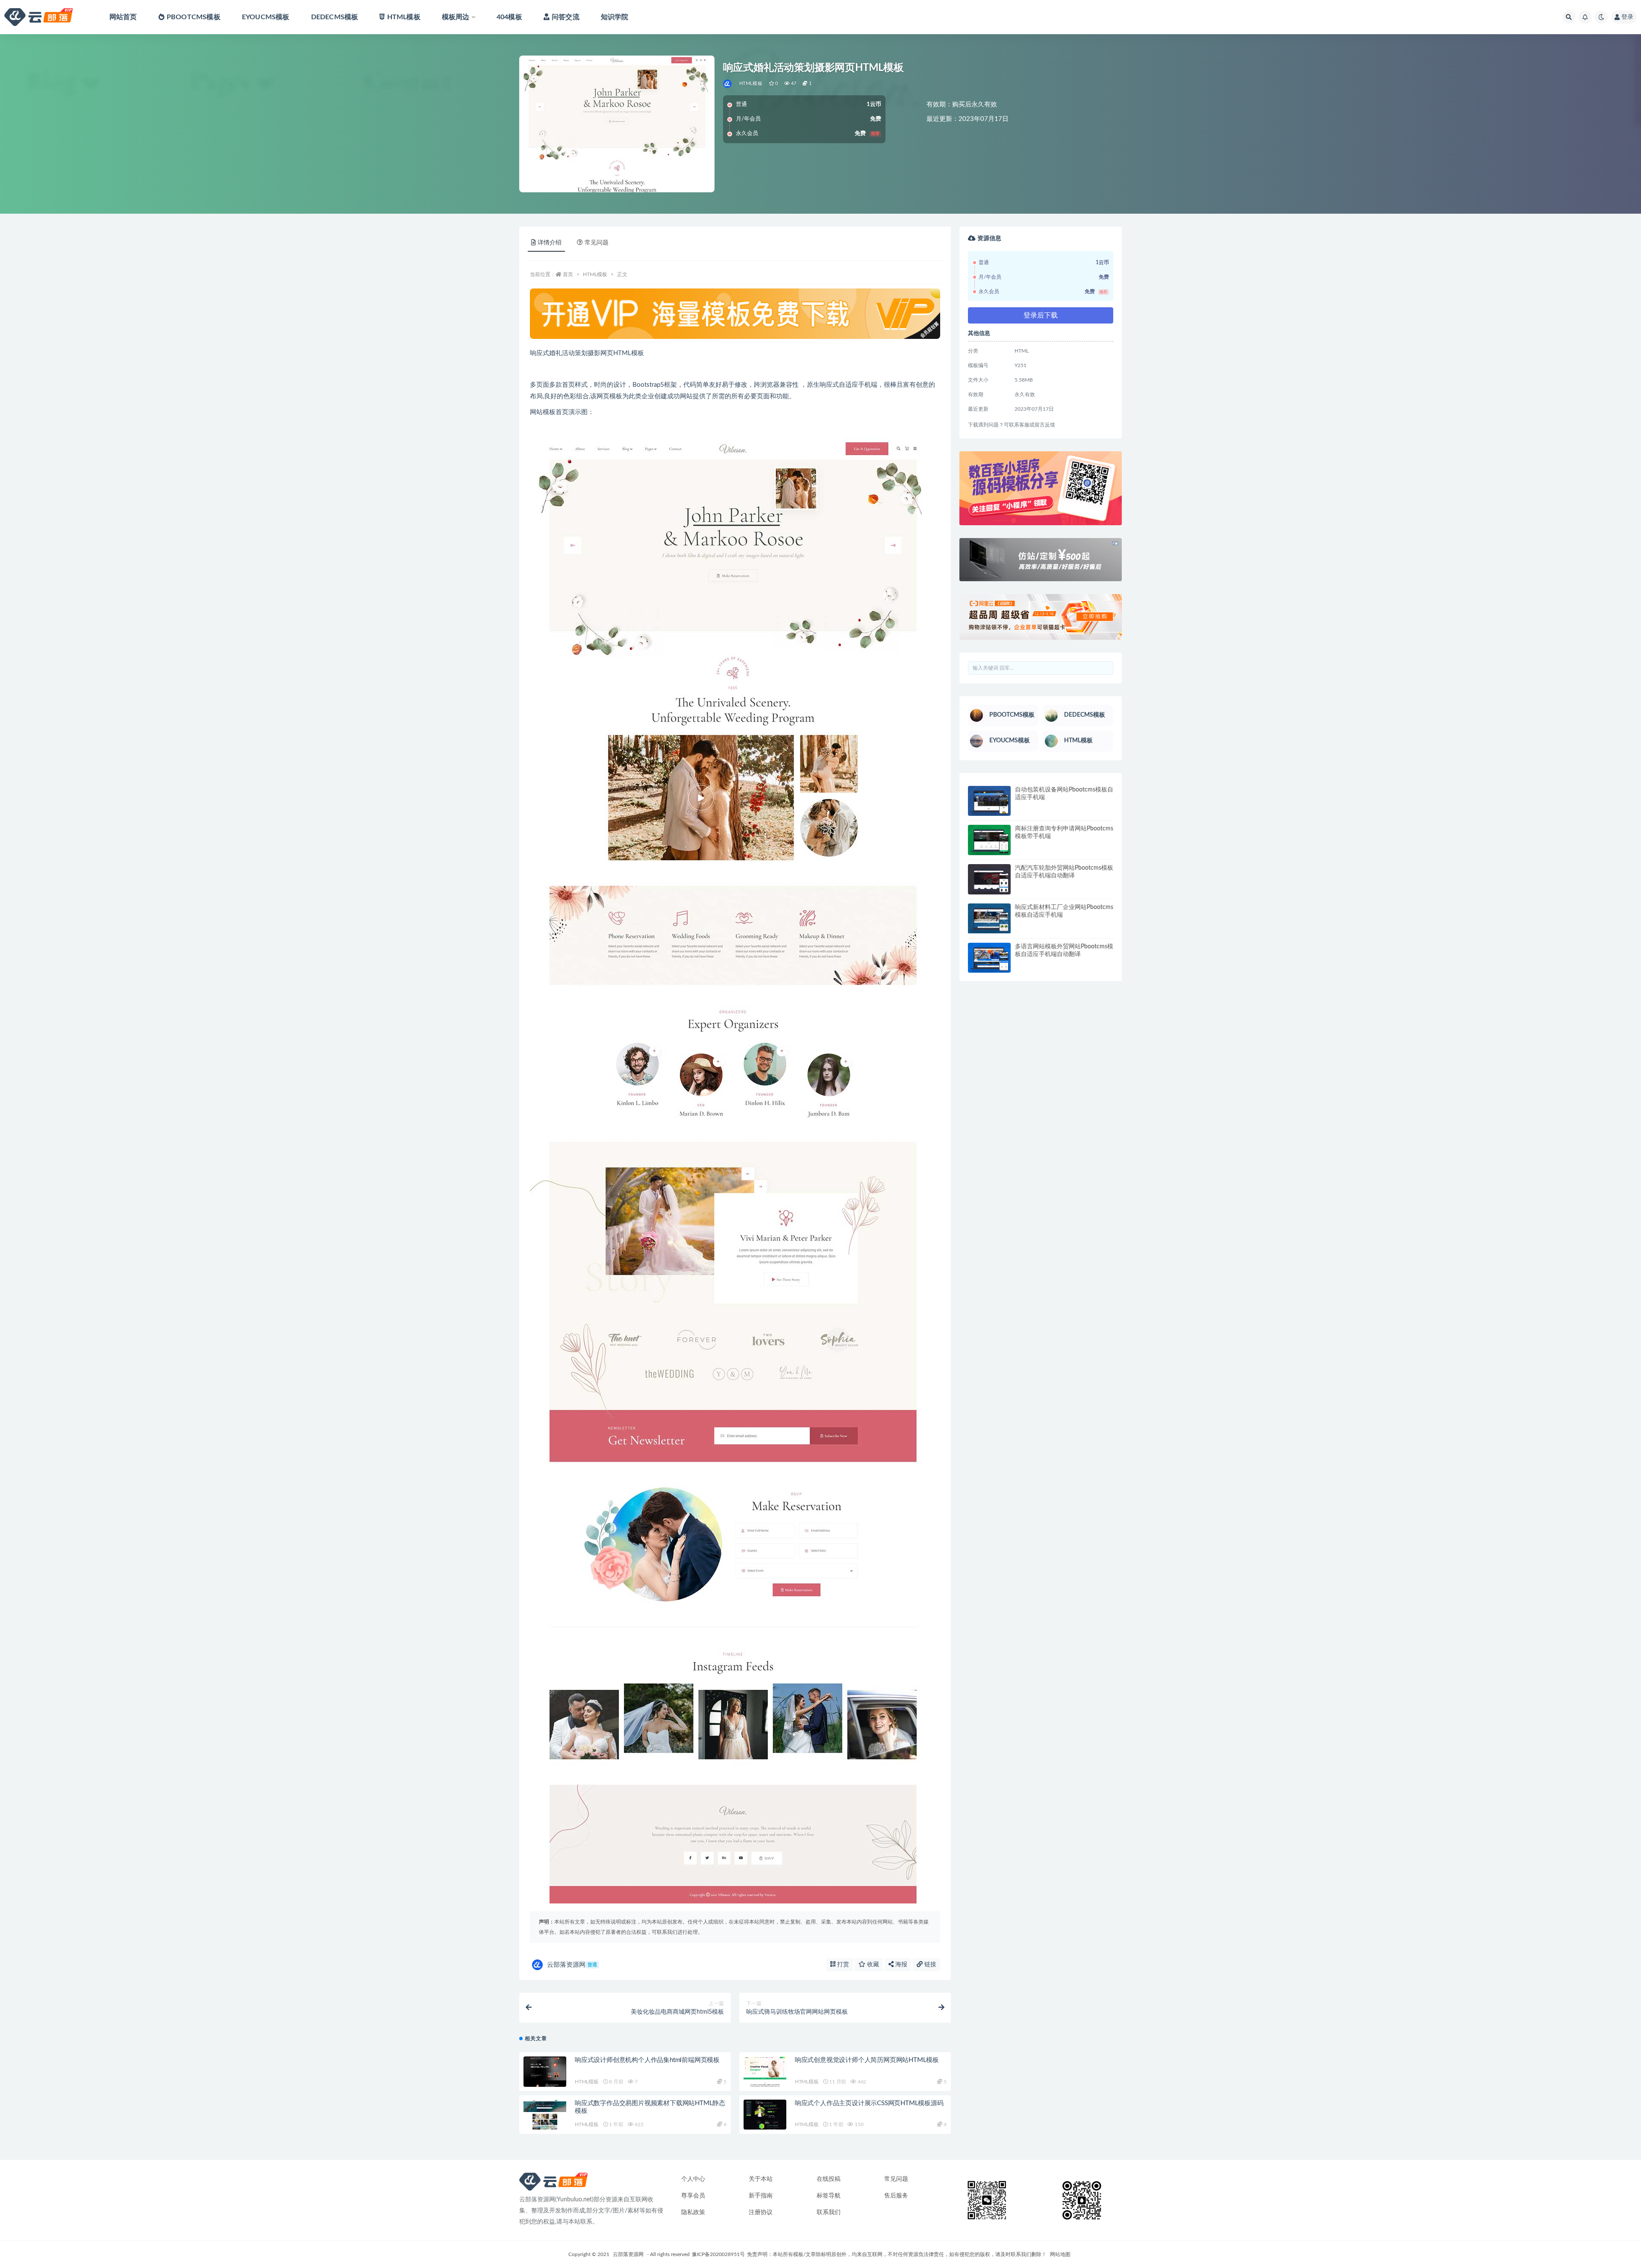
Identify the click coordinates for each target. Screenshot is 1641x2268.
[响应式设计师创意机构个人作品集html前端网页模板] (545, 2072)
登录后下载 (1041, 315)
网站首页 (123, 17)
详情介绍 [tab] (550, 243)
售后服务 (896, 2196)
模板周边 (456, 17)
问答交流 (566, 17)
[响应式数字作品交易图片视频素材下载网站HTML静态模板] (545, 2115)
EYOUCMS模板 (266, 17)
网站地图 (1060, 2254)
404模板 (509, 17)
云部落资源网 (572, 1965)
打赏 (842, 1965)
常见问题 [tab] (597, 243)
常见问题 (896, 2179)
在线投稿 (829, 2179)
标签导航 (829, 2196)
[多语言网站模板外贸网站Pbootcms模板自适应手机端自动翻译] (989, 958)
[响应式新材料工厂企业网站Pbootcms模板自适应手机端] (989, 919)
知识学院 (615, 17)
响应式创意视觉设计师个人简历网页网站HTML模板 (867, 2060)
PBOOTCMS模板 (194, 17)
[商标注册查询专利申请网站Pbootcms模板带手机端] (989, 840)
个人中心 (693, 2179)
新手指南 (761, 2196)
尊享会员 (693, 2196)
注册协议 (761, 2212)
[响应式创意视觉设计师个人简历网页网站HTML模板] (765, 2072)
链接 (929, 1965)
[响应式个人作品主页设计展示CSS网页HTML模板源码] (765, 2115)
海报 (900, 1965)
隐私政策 (693, 2212)
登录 (1627, 17)
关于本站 (761, 2179)
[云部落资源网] (728, 84)
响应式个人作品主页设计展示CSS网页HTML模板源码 (869, 2103)
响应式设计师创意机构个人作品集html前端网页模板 (647, 2060)
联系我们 (829, 2212)
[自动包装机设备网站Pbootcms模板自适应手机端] (989, 801)
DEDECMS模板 (335, 17)
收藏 (872, 1965)
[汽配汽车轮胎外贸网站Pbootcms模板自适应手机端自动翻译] (989, 879)
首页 (568, 274)
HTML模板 (404, 17)
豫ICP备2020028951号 (718, 2254)
